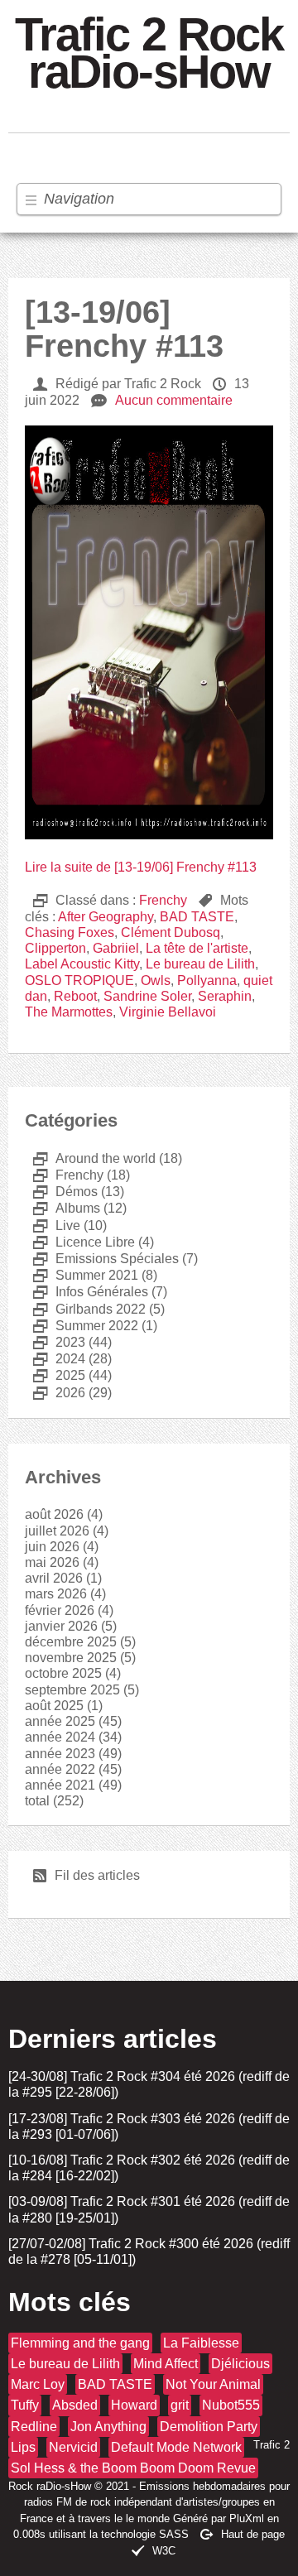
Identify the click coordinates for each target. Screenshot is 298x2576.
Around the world (94, 1158)
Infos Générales (91, 1292)
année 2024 (60, 1737)
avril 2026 (54, 1578)
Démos (65, 1192)
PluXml (247, 2518)
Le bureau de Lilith (200, 964)
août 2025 (54, 1706)
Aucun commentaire (174, 400)
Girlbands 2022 (89, 1309)
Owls (156, 980)
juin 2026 (52, 1547)
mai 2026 (52, 1562)
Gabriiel (116, 948)
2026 (59, 1393)
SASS (174, 2534)
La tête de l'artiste (197, 948)
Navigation (79, 199)
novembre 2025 (71, 1658)
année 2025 (60, 1721)
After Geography (106, 917)
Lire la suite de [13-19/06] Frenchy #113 (141, 867)
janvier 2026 (61, 1626)
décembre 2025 (71, 1642)
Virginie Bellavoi (168, 1012)
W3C (164, 2551)
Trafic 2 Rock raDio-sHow (149, 54)
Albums (67, 1208)
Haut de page (253, 2534)
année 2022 (60, 1769)
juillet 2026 (57, 1531)
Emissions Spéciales (106, 1259)
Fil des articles (87, 1875)
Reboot (75, 996)
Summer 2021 (86, 1275)
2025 (59, 1375)
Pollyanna (207, 980)
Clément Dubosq (171, 932)
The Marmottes (69, 1012)
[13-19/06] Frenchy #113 (124, 329)
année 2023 (60, 1754)
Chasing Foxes (70, 932)
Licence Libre (84, 1242)
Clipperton (55, 948)
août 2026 (54, 1514)
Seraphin (225, 996)
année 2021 (60, 1785)
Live (57, 1226)
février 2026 (60, 1610)
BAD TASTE (197, 917)
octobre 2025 (63, 1673)
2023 (59, 1342)
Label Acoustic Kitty (82, 964)
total (39, 1801)
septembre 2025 (72, 1690)
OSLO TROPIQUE (79, 980)
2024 (59, 1359)
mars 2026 (56, 1594)
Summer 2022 (86, 1326)
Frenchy (163, 900)
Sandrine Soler (147, 996)
